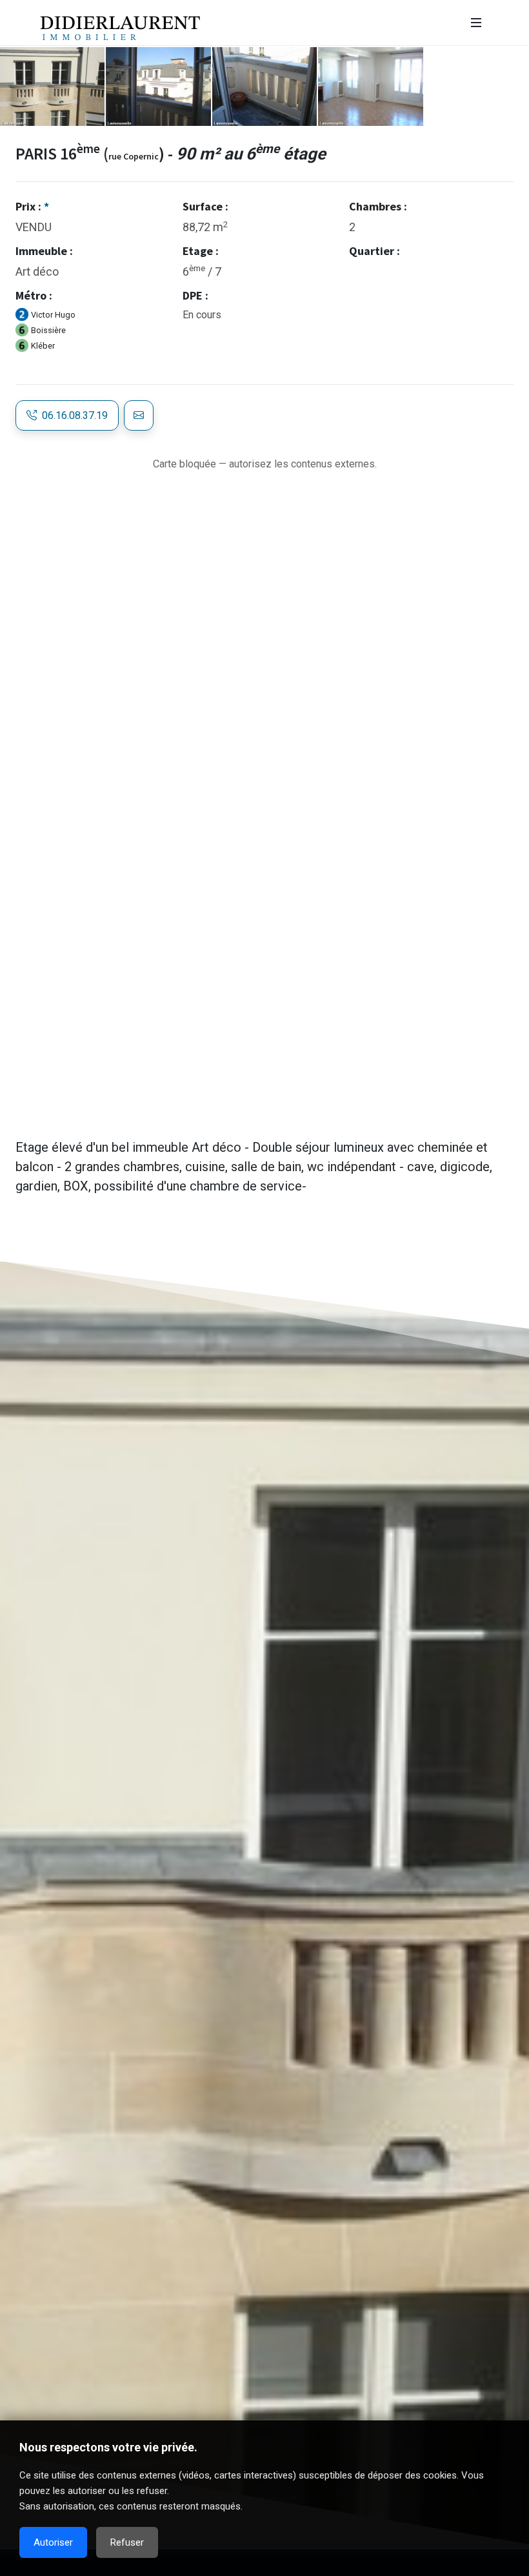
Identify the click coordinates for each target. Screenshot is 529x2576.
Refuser (127, 2542)
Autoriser (53, 2542)
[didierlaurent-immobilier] (476, 23)
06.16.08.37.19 (72, 415)
